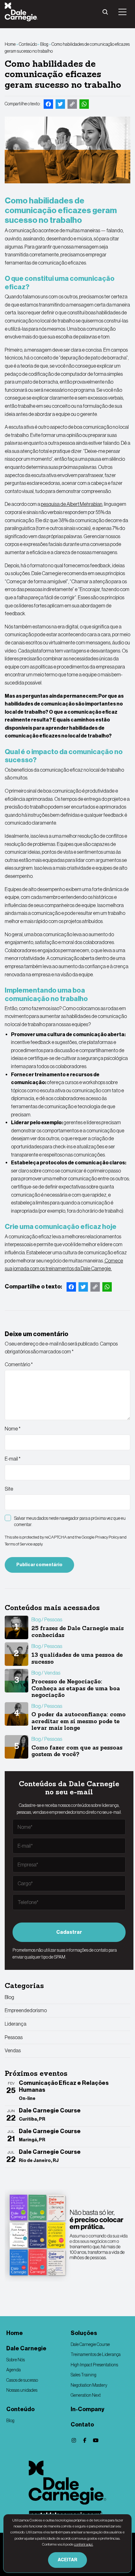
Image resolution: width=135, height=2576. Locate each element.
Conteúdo (28, 44)
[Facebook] (85, 2440)
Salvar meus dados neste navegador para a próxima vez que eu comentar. (70, 1521)
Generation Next (86, 2395)
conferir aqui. (84, 2544)
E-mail (13, 1459)
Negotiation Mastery (89, 2385)
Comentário (19, 1364)
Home (10, 44)
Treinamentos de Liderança (96, 2354)
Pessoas (14, 2037)
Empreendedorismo (26, 2010)
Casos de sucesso (22, 2380)
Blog (44, 44)
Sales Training (84, 2375)
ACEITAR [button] (67, 2560)
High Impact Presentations (94, 2365)
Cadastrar (69, 1932)
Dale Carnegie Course (90, 2344)
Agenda (13, 2370)
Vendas (13, 2050)
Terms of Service (19, 1544)
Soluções (84, 2333)
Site (9, 1489)
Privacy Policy (107, 1537)
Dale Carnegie (26, 2348)
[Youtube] (96, 2440)
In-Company (87, 2409)
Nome (13, 1429)
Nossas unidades (22, 2390)
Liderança (16, 2024)
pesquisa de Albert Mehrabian (72, 504)
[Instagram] (74, 2440)
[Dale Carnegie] (67, 2483)
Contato (82, 2425)
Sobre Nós (16, 2360)
